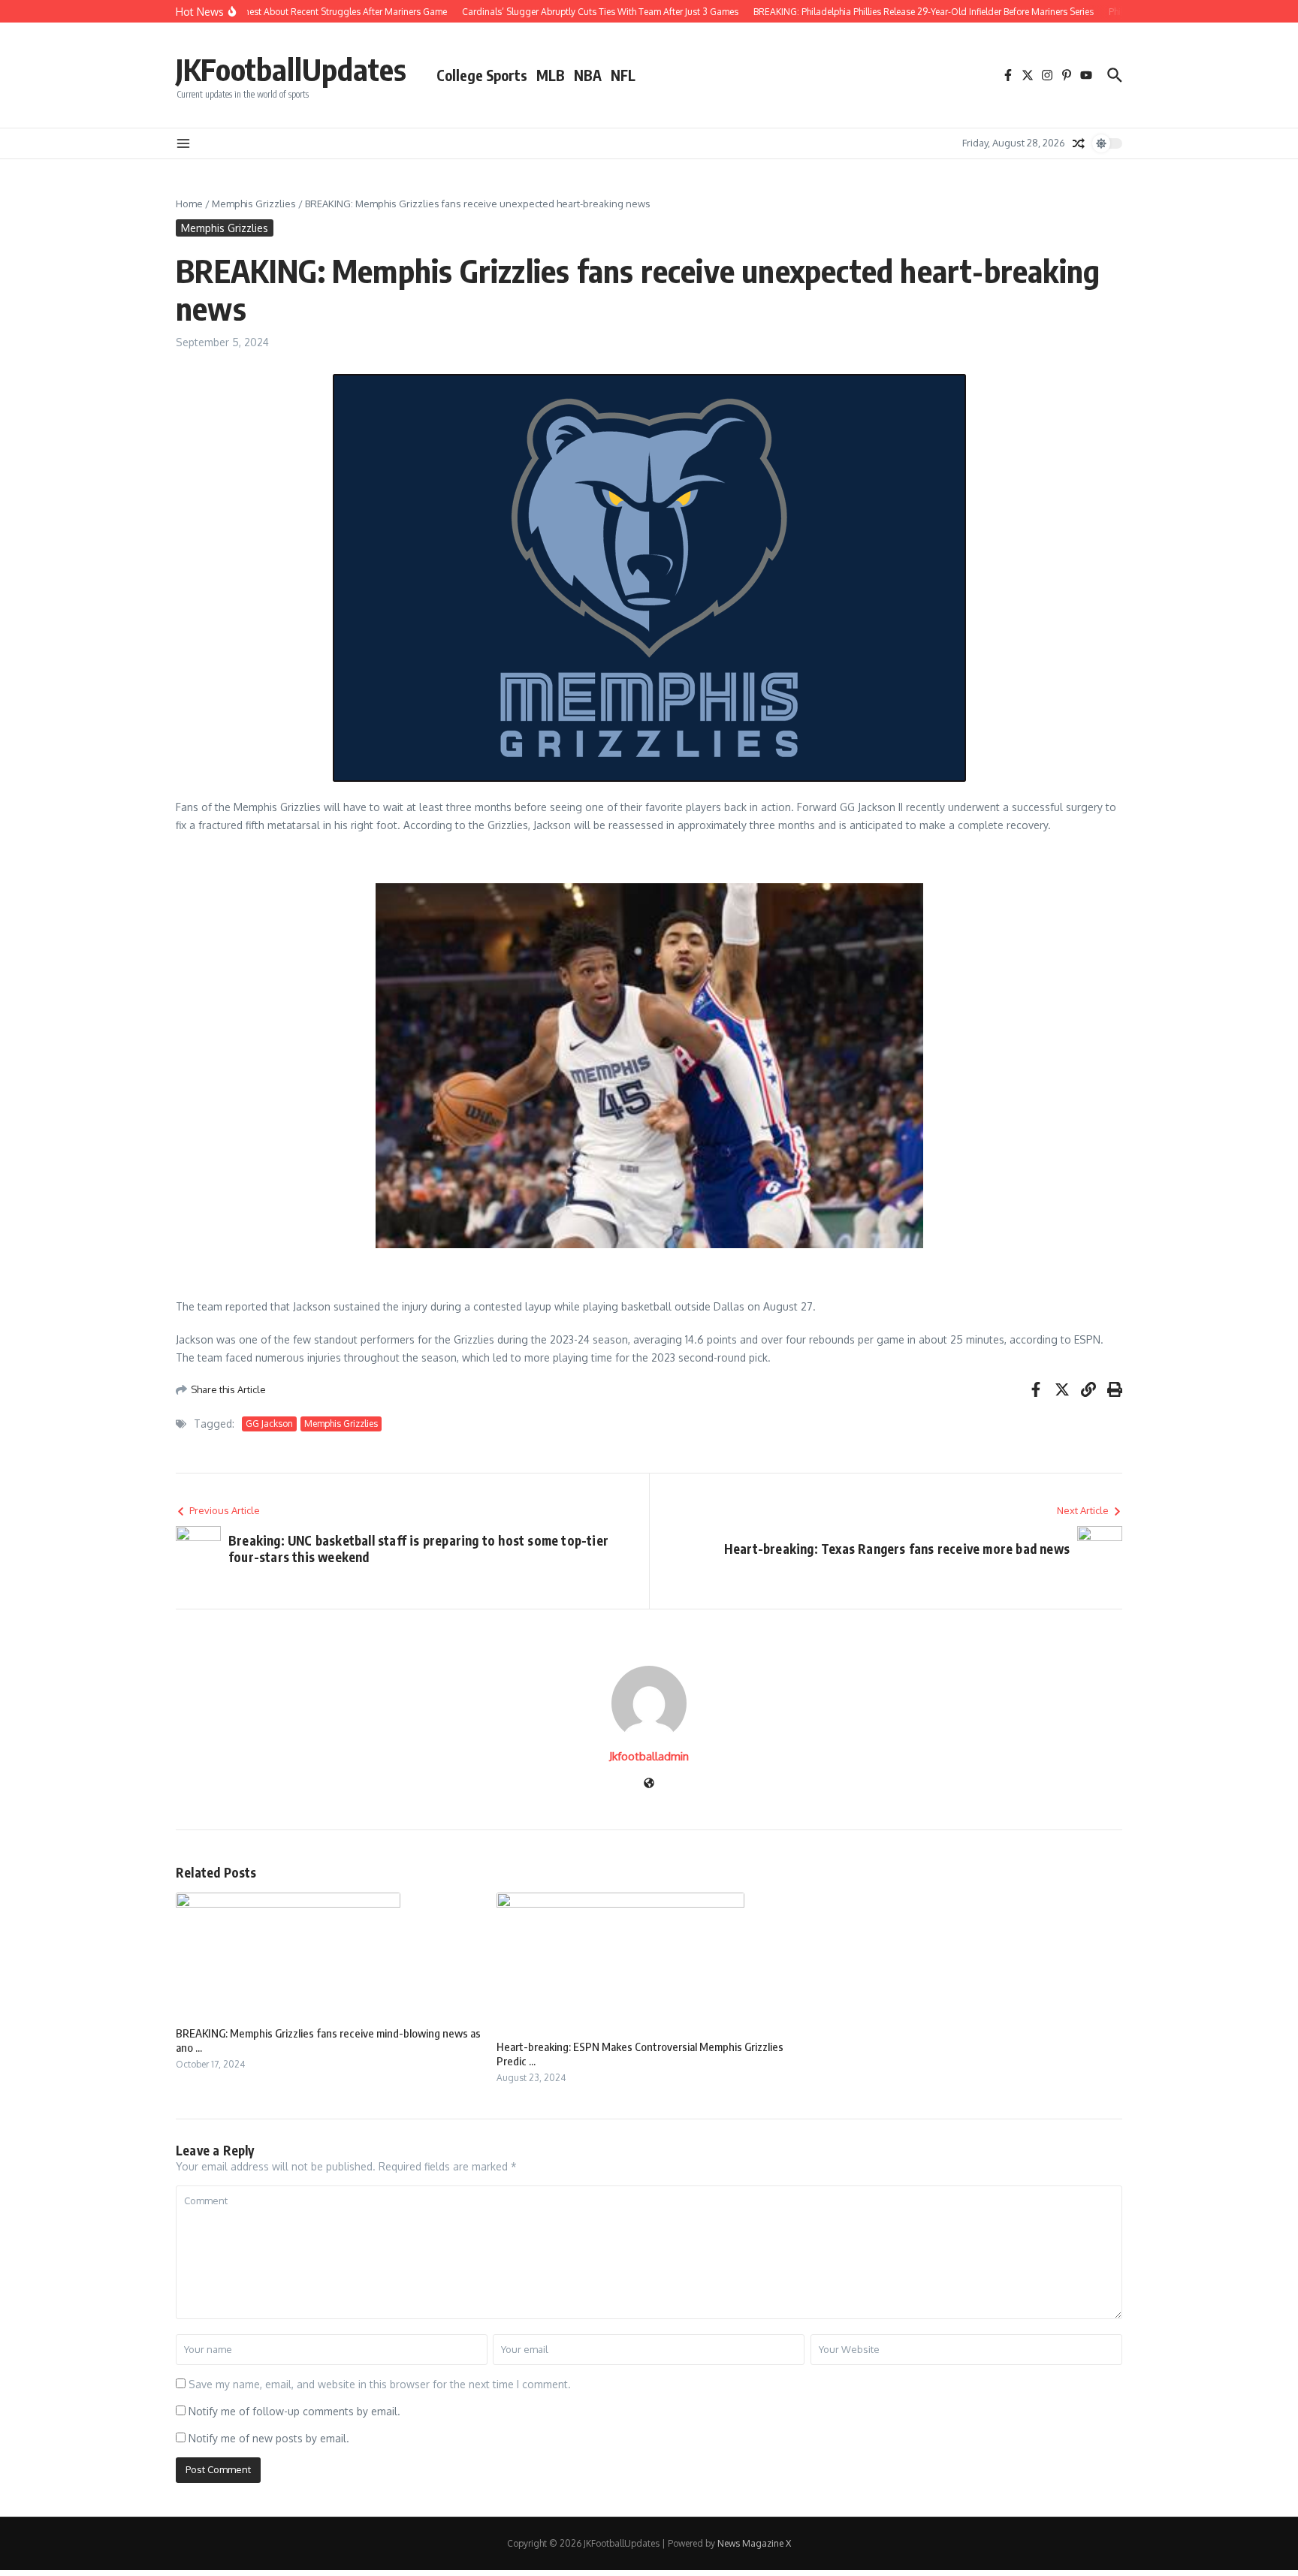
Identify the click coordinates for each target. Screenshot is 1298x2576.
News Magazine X (754, 2543)
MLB (551, 75)
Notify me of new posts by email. (269, 2438)
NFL (623, 75)
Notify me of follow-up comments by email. (294, 2411)
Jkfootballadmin (649, 1756)
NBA (588, 75)
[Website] (649, 1784)
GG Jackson (269, 1424)
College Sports (482, 75)
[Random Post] (1079, 143)
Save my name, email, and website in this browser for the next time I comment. (380, 2384)
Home (189, 204)
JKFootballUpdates (291, 69)
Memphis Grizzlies (254, 204)
